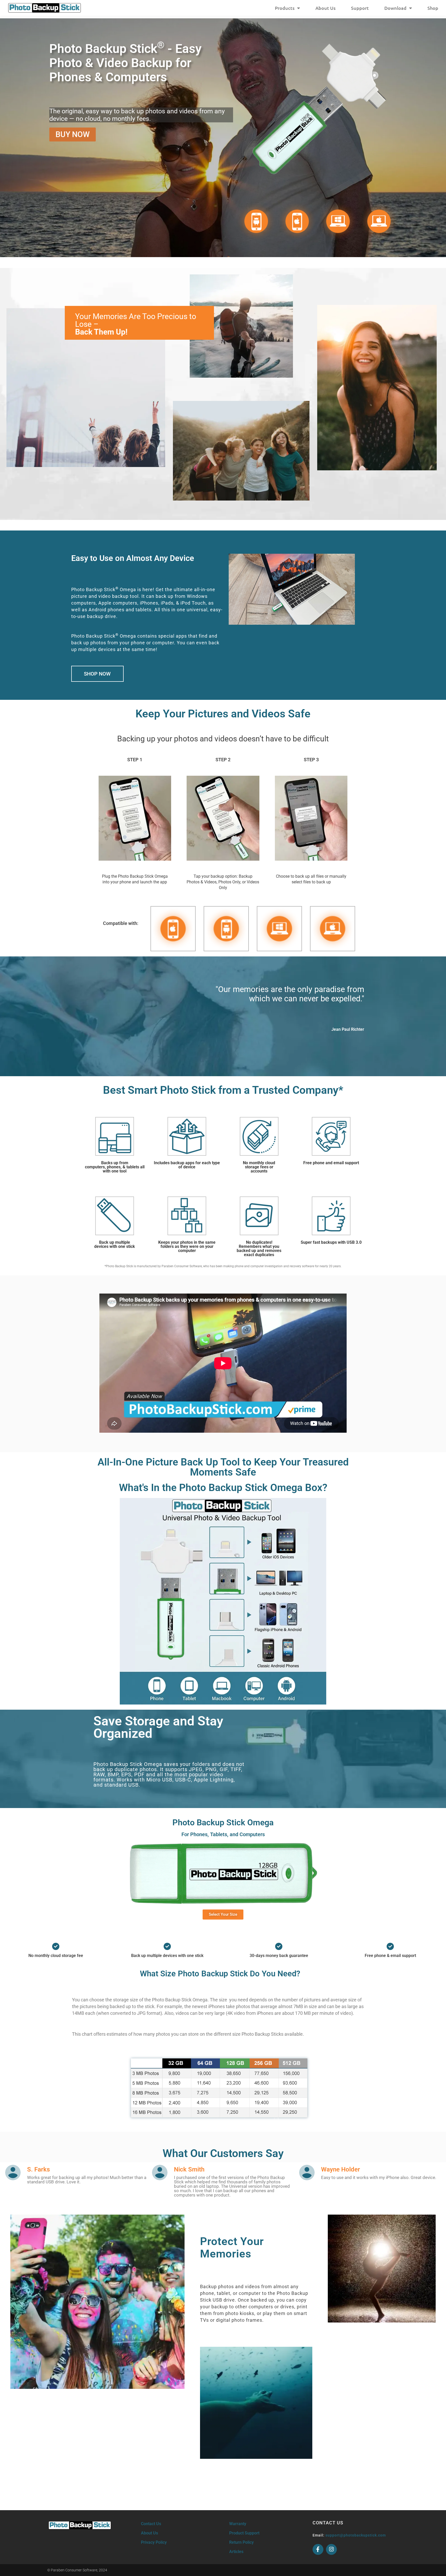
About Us (325, 8)
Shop (433, 8)
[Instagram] (331, 2549)
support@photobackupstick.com (356, 2535)
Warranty (238, 2524)
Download (395, 8)
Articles (236, 2552)
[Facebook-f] (318, 2549)
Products (285, 8)
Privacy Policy (154, 2542)
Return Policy (241, 2542)
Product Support (244, 2533)
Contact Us (151, 2524)
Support (360, 8)
